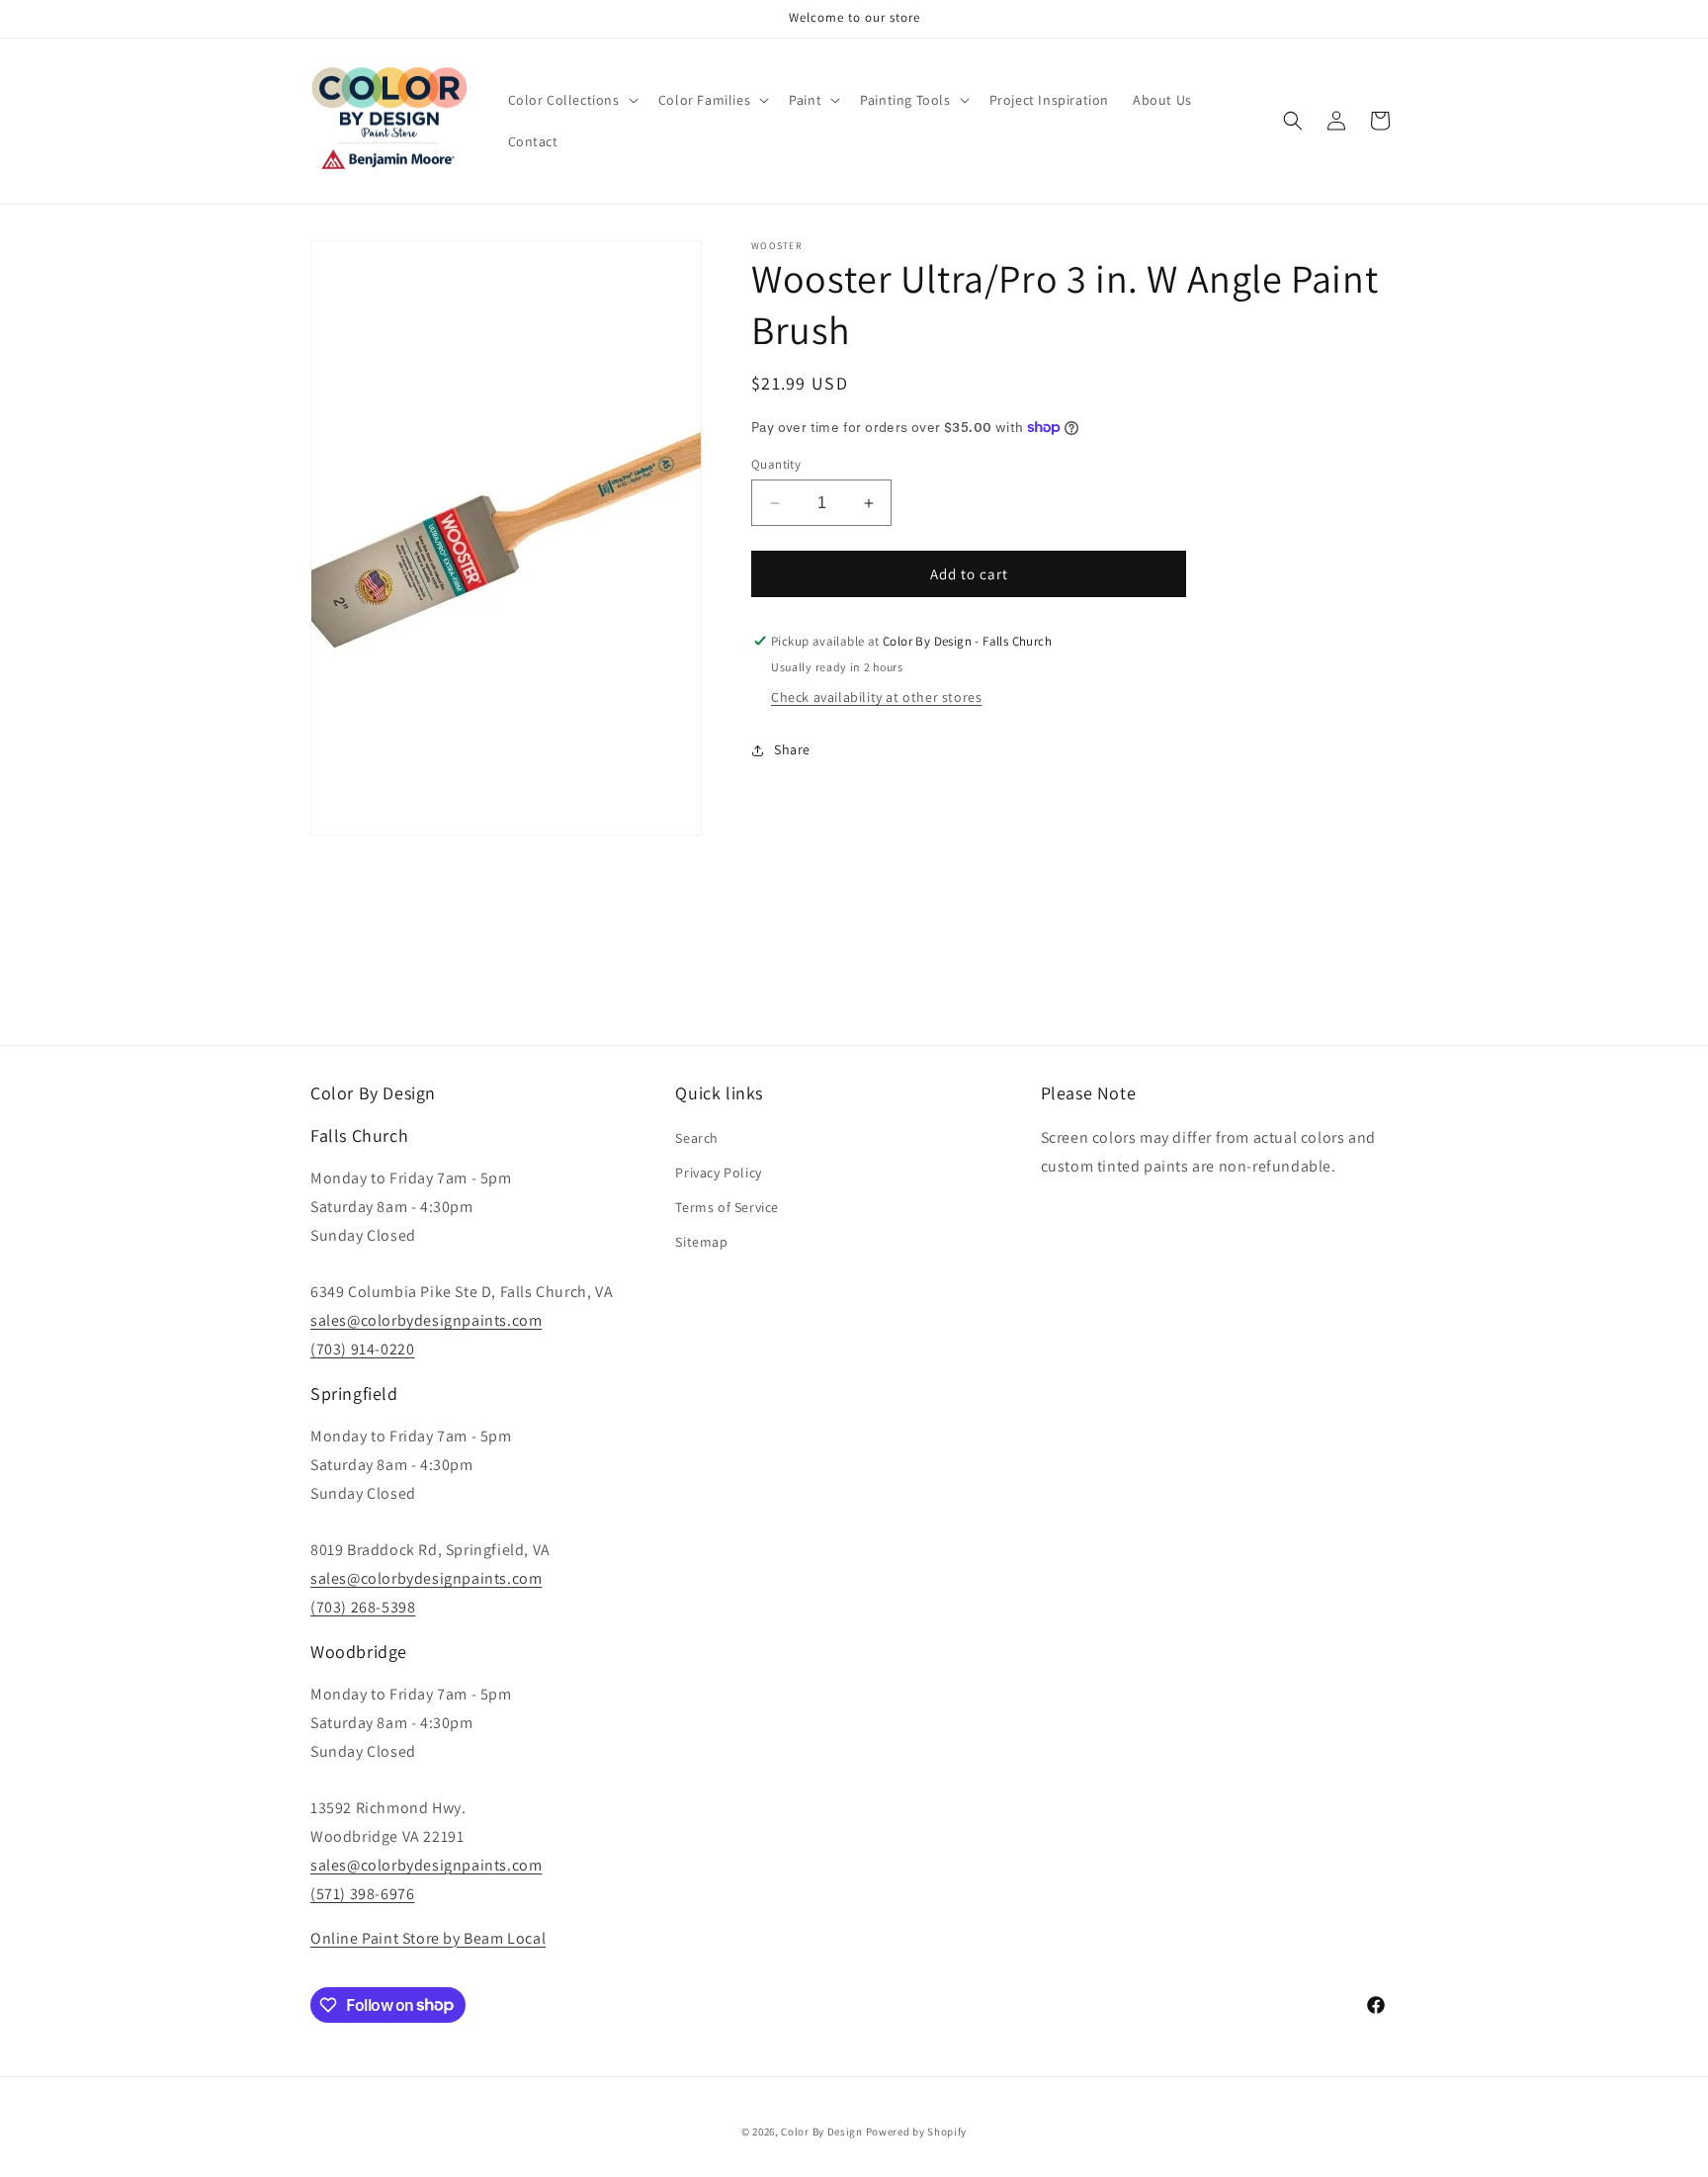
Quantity (776, 464)
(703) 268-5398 (363, 1607)
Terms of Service (727, 1207)
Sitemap (701, 1243)
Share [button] (792, 749)
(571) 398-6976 (362, 1894)
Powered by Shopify (917, 2132)
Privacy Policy (718, 1173)
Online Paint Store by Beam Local (428, 1938)
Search (697, 1138)
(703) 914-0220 (362, 1349)
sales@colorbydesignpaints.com (426, 1320)
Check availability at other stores (876, 697)
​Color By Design (822, 2132)
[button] (571, 100)
